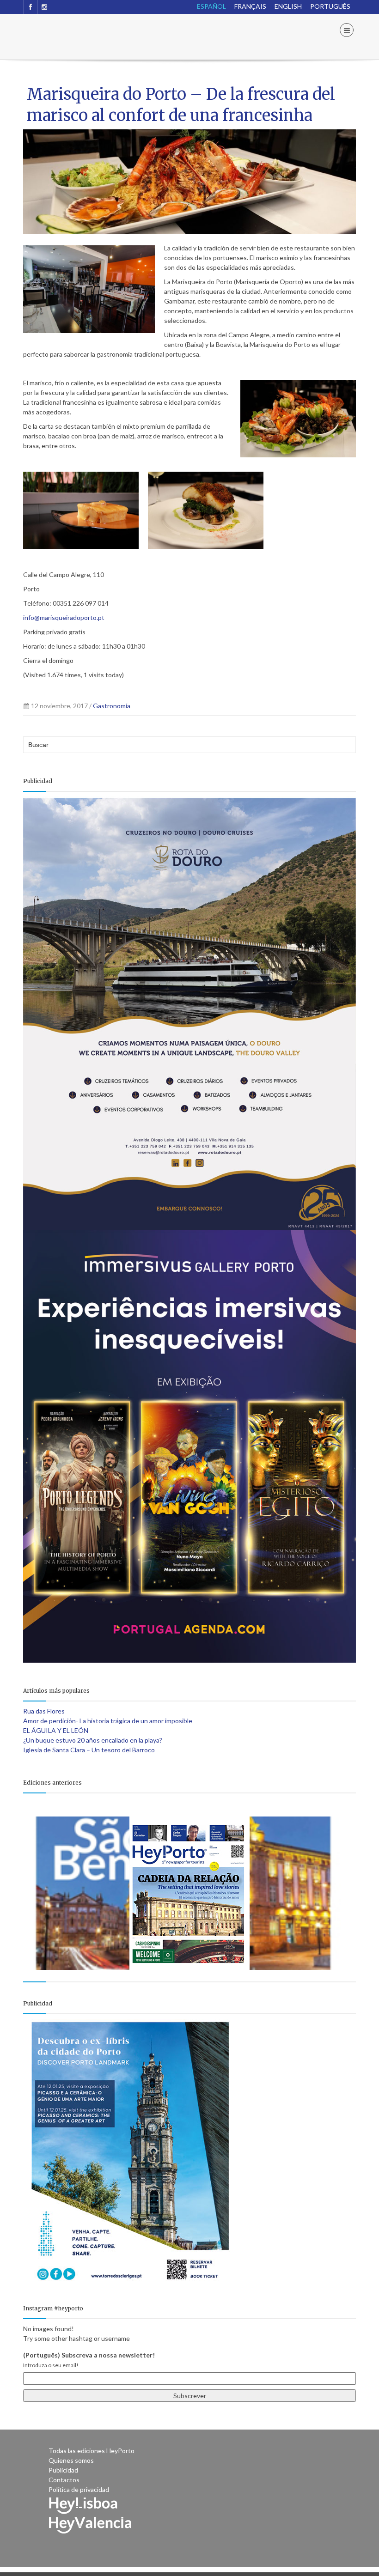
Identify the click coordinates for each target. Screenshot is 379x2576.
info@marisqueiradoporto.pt (64, 617)
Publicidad (63, 2470)
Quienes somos (71, 2460)
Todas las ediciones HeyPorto (92, 2451)
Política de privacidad (79, 2489)
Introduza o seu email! (51, 2365)
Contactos (64, 2480)
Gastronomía (112, 706)
